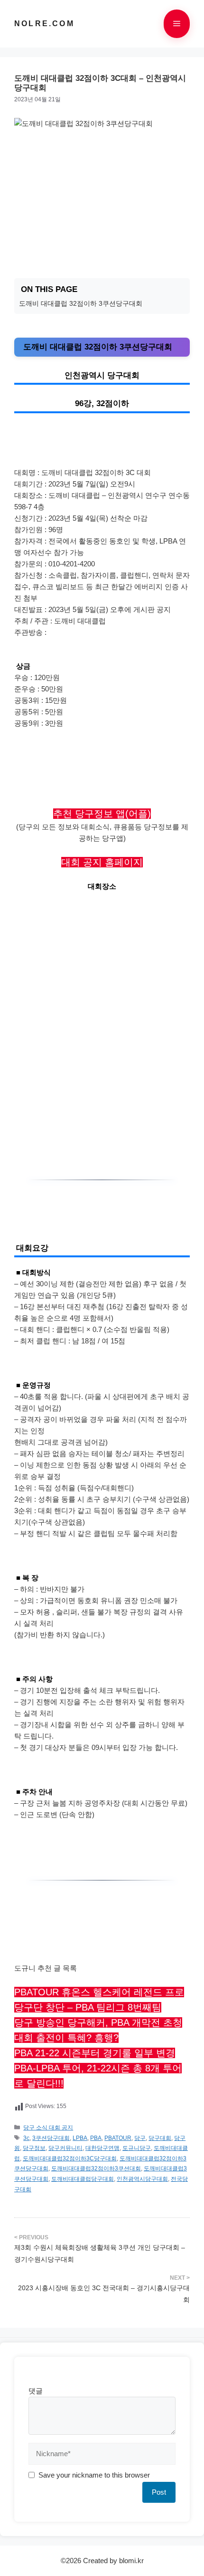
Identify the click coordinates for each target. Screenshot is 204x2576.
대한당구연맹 (102, 2148)
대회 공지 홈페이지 (102, 862)
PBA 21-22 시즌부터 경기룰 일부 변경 (95, 2053)
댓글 (36, 2391)
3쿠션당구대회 (51, 2138)
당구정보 (34, 2148)
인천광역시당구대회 (142, 2179)
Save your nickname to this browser (94, 2475)
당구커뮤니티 (65, 2148)
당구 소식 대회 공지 (48, 2128)
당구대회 (160, 2138)
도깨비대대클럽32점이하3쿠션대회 (96, 2168)
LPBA (80, 2138)
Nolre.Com (44, 24)
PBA (96, 2138)
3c (26, 2138)
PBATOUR (118, 2138)
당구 (140, 2138)
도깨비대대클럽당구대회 (83, 2179)
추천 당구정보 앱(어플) (102, 814)
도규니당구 (137, 2148)
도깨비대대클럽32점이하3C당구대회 (70, 2158)
